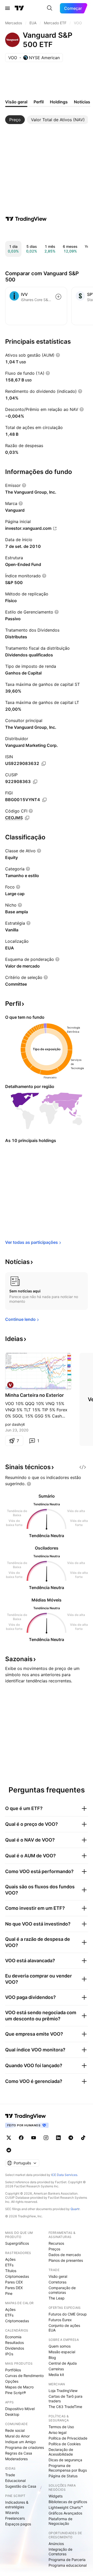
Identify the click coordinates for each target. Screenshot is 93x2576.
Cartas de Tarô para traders (65, 2399)
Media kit (56, 2375)
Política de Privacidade (68, 2438)
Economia (13, 2337)
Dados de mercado (65, 2255)
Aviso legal (57, 2432)
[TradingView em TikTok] (83, 2138)
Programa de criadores (25, 2447)
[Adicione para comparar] (58, 297)
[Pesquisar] (50, 8)
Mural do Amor (17, 2436)
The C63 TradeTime (65, 2407)
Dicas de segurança (65, 2460)
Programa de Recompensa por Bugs (68, 2468)
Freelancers (15, 2518)
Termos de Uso (61, 2427)
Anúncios (56, 2544)
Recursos (56, 2243)
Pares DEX (14, 2288)
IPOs (9, 2354)
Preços (54, 2249)
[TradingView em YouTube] (34, 2138)
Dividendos (15, 2348)
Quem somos (60, 2346)
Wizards (12, 2513)
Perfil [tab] (39, 102)
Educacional (15, 2481)
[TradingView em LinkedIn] (58, 2138)
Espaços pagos (18, 2524)
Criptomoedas (17, 2276)
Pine (9, 2293)
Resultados (14, 2343)
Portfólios (13, 2370)
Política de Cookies (65, 2444)
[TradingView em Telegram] (71, 2138)
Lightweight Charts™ (66, 2507)
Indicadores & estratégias (17, 2505)
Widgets (56, 2496)
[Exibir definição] (58, 355)
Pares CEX (14, 2282)
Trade (10, 2475)
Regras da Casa (19, 2453)
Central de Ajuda (63, 2363)
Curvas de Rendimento (24, 2376)
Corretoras (57, 2282)
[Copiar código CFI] (27, 818)
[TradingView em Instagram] (46, 2138)
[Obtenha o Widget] (83, 1467)
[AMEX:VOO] (10, 1385)
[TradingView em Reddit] (9, 2150)
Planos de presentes (66, 2260)
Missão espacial (62, 2352)
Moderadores (16, 2459)
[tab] (15, 120)
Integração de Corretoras (60, 2552)
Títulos (11, 2271)
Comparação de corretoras (62, 2290)
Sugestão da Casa (21, 2486)
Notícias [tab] (82, 102)
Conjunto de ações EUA (64, 2328)
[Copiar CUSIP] (35, 782)
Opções (12, 2381)
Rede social (15, 2430)
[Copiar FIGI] (44, 800)
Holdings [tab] (59, 102)
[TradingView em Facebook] (21, 2138)
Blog (52, 2357)
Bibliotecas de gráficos (68, 2502)
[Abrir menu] (7, 8)
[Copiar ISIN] (44, 764)
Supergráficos (17, 2243)
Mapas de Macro (19, 2387)
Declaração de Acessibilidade (61, 2452)
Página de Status (63, 2476)
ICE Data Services (64, 2175)
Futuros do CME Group (68, 2314)
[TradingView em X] (9, 2138)
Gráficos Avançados (65, 2513)
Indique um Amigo (20, 2442)
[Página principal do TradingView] (19, 8)
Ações (10, 2259)
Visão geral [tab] (16, 102)
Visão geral (58, 2276)
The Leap (57, 2298)
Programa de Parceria (67, 2560)
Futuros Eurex (60, 2320)
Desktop (12, 2414)
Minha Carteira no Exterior (34, 1395)
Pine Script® (16, 2393)
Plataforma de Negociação (60, 2521)
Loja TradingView (63, 2391)
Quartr (75, 2209)
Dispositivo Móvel (20, 2409)
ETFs (9, 2265)
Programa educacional (68, 2565)
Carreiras (56, 2369)
